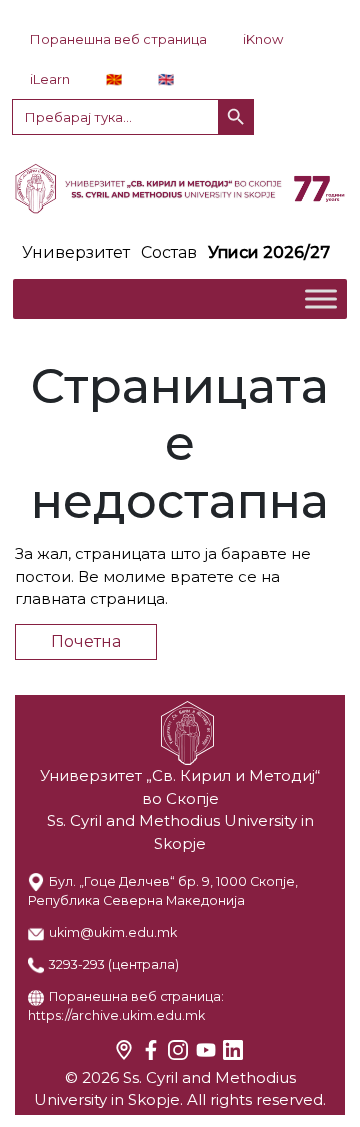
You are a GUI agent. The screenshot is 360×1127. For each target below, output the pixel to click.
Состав (169, 252)
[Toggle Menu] (321, 299)
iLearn (50, 79)
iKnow (263, 39)
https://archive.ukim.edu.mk (116, 1015)
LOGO (180, 188)
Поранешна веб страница (118, 39)
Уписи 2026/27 (269, 252)
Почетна (86, 641)
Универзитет (76, 252)
